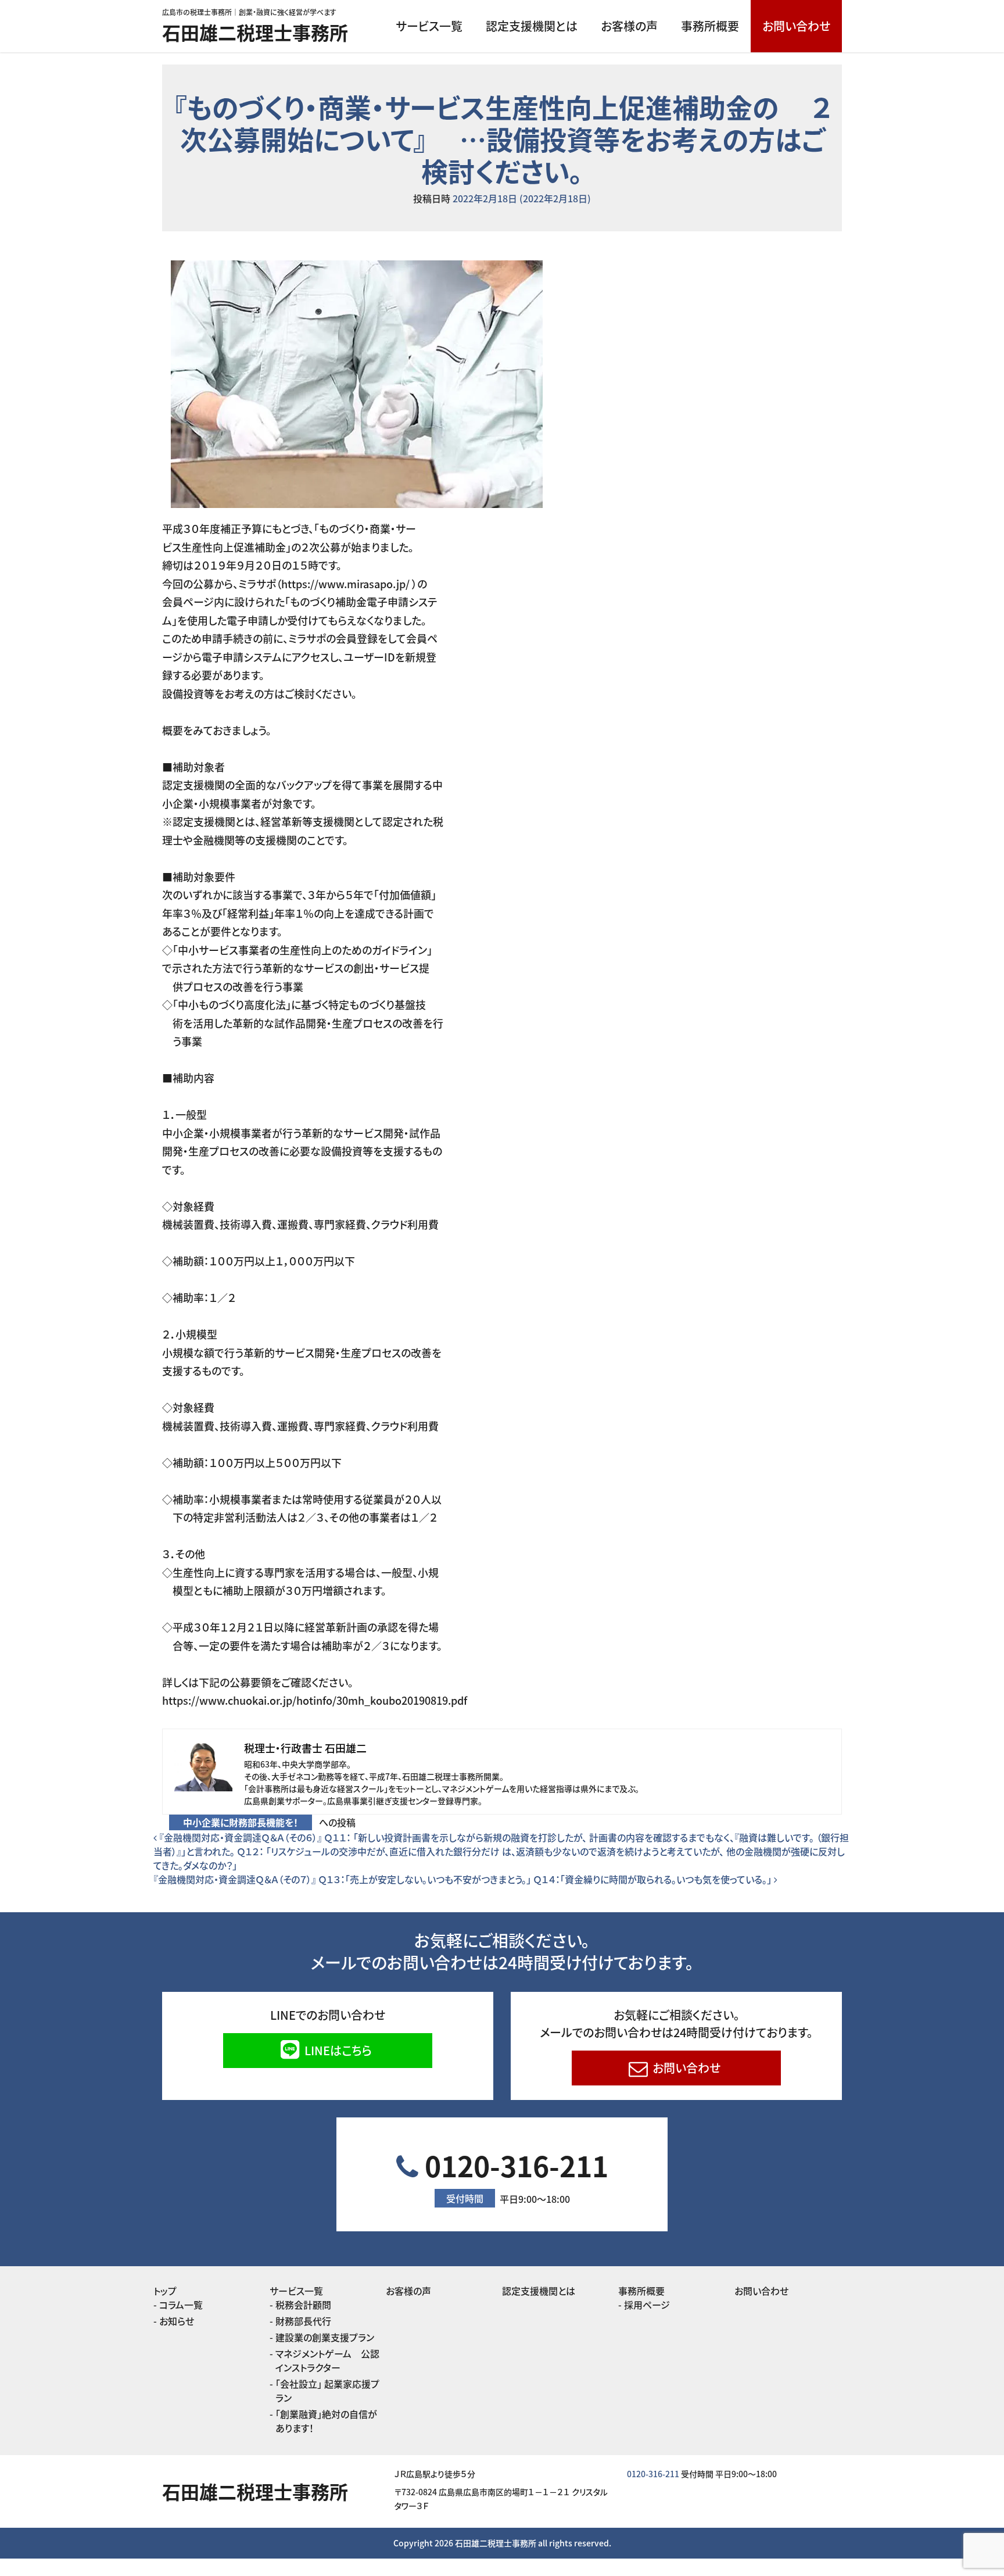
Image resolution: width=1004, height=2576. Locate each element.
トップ (165, 2291)
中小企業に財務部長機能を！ (241, 1822)
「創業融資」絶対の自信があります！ (326, 2421)
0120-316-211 (513, 2175)
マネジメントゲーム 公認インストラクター (327, 2360)
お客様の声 (629, 26)
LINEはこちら (337, 2050)
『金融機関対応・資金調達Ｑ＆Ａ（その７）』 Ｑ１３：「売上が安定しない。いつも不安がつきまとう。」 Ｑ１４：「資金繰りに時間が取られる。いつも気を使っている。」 (464, 1879)
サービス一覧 (429, 26)
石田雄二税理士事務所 (255, 32)
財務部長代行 (303, 2321)
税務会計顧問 (303, 2305)
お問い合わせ (796, 26)
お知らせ (177, 2321)
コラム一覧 (181, 2305)
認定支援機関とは (532, 26)
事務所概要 (710, 26)
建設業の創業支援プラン (325, 2337)
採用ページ (647, 2305)
